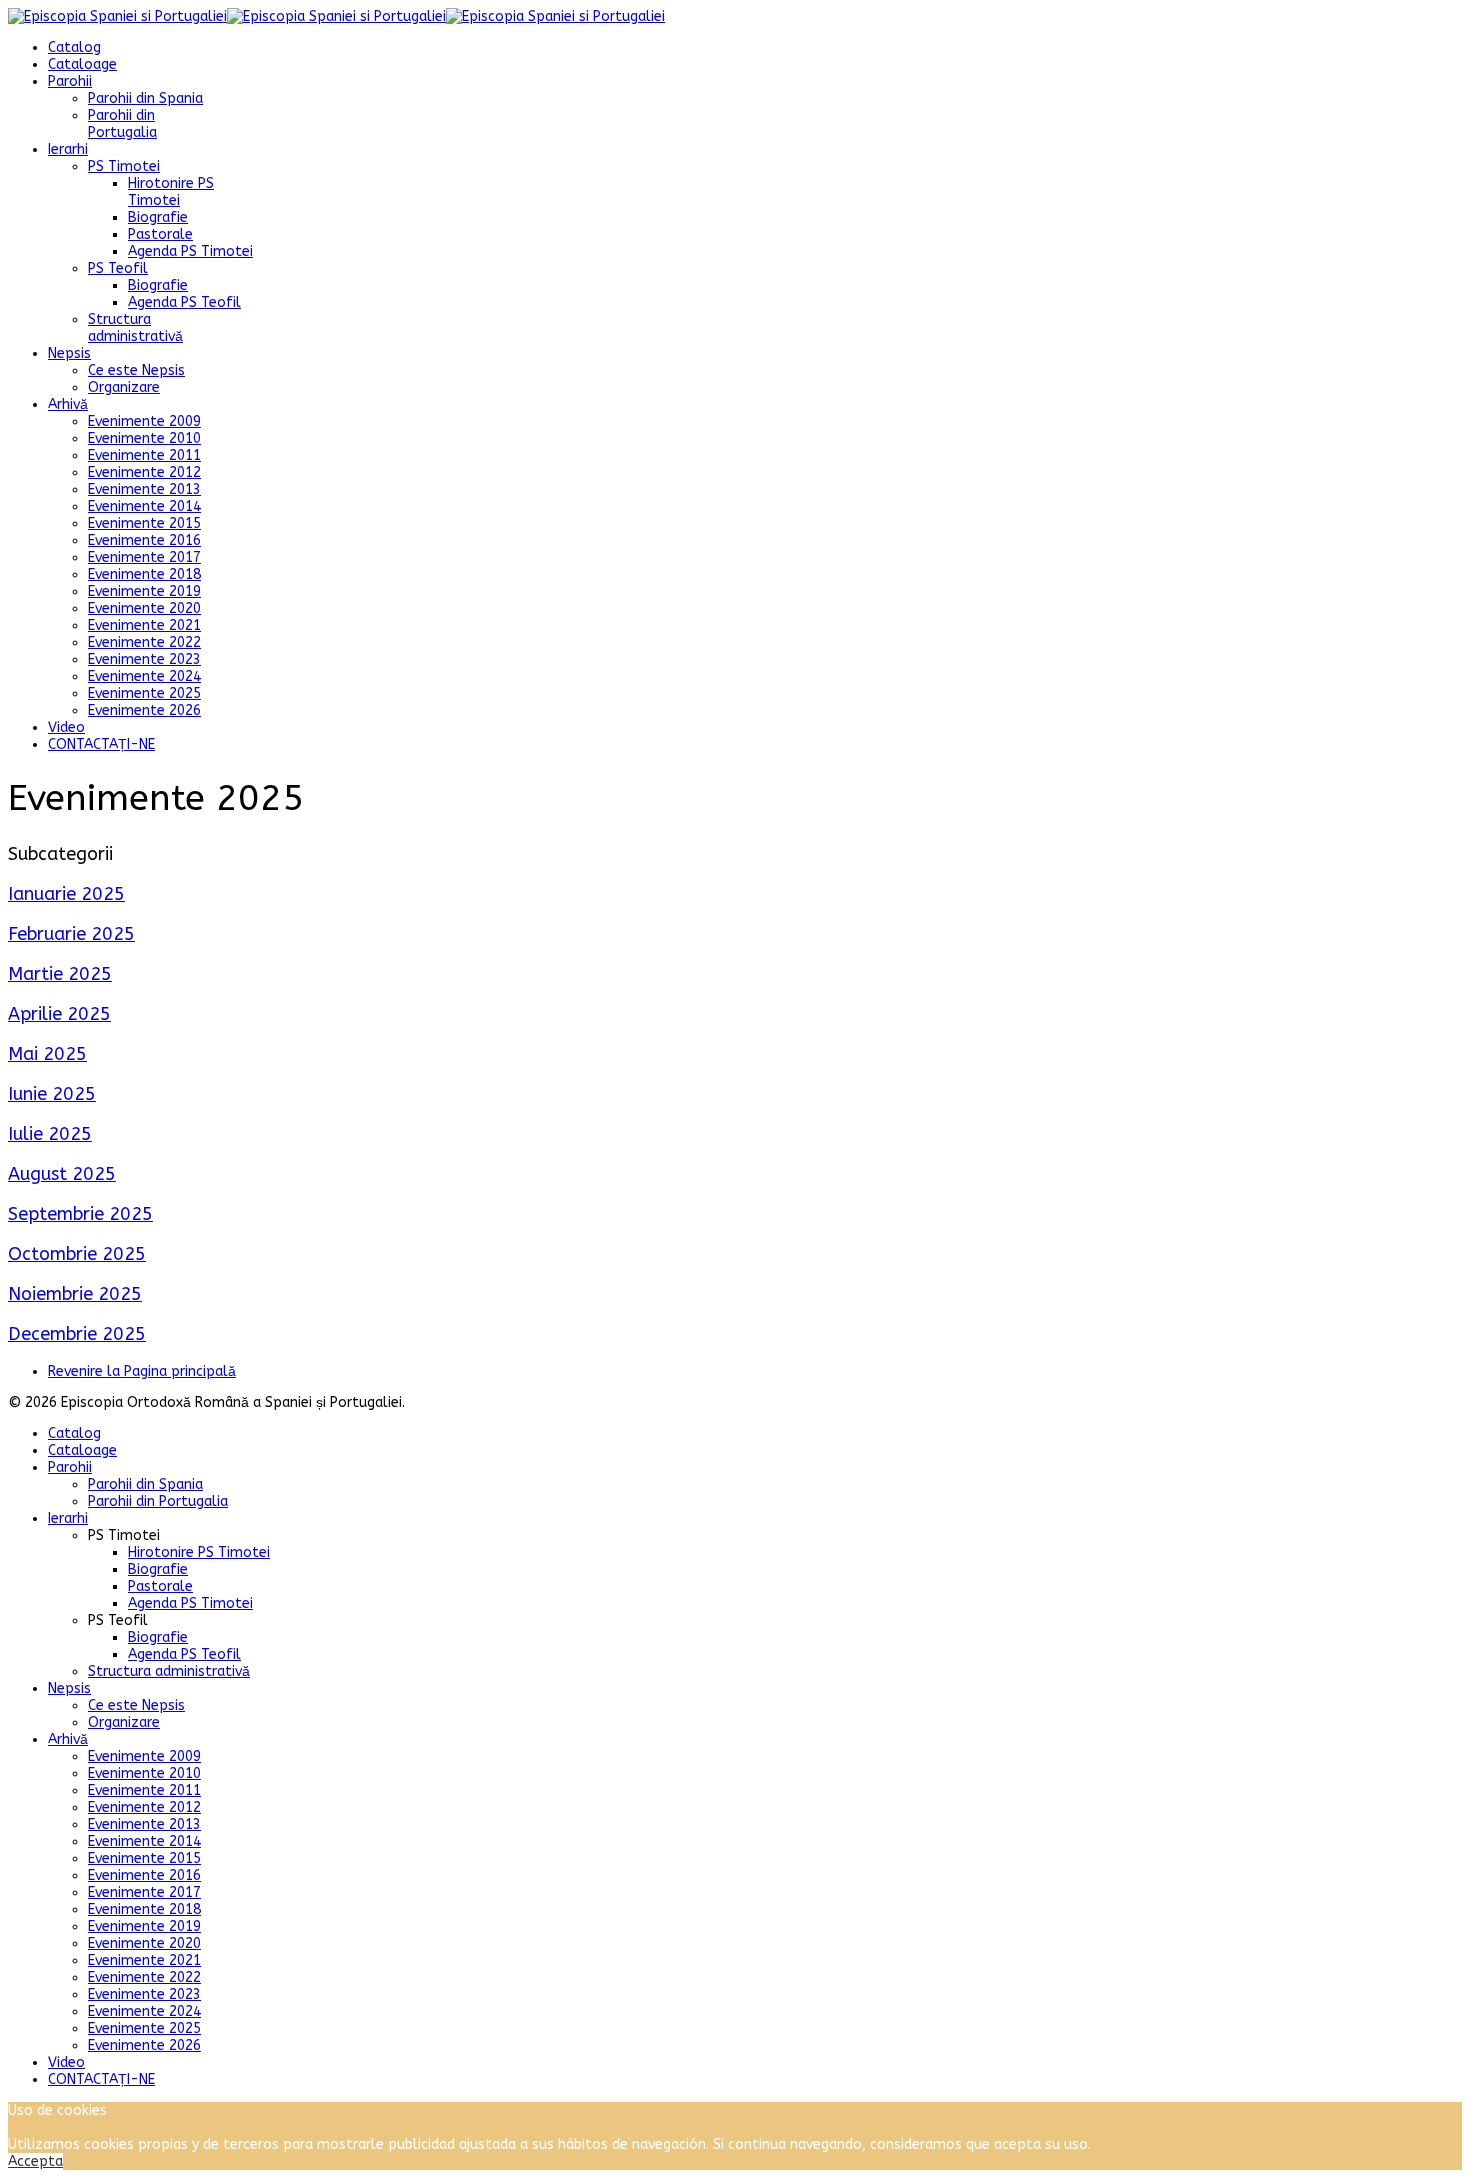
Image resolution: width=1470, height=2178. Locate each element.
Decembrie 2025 (77, 1334)
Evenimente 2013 (144, 489)
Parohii (70, 81)
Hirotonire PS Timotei (171, 192)
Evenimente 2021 (144, 625)
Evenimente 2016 (144, 540)
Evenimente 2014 (144, 506)
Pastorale (160, 234)
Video (66, 727)
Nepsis (69, 353)
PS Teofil (118, 268)
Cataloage (82, 64)
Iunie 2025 (52, 1094)
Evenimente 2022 (144, 642)
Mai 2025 (47, 1054)
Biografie (158, 217)
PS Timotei (124, 166)
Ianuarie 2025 (66, 894)
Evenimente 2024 (144, 676)
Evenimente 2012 (144, 472)
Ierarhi (68, 149)
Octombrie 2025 (77, 1254)
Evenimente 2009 (144, 421)
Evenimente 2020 (144, 608)
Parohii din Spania (145, 98)
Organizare (124, 387)
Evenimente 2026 (144, 710)
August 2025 (62, 1174)
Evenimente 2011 (144, 455)
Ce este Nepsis (136, 370)
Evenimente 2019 (144, 591)
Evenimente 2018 (144, 574)
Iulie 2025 (50, 1134)
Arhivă (68, 404)
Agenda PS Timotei (190, 251)
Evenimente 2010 (144, 438)
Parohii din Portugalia (122, 124)
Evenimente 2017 (144, 557)
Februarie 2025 (71, 934)
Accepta (35, 2161)
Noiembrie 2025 (75, 1294)
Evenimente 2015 (144, 523)
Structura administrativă (135, 328)
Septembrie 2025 (80, 1214)
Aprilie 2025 (59, 1014)
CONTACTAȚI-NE (101, 744)
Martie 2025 (60, 974)
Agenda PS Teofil (184, 302)
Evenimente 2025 (144, 693)
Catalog (74, 47)
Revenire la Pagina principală (142, 1371)
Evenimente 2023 (144, 659)
